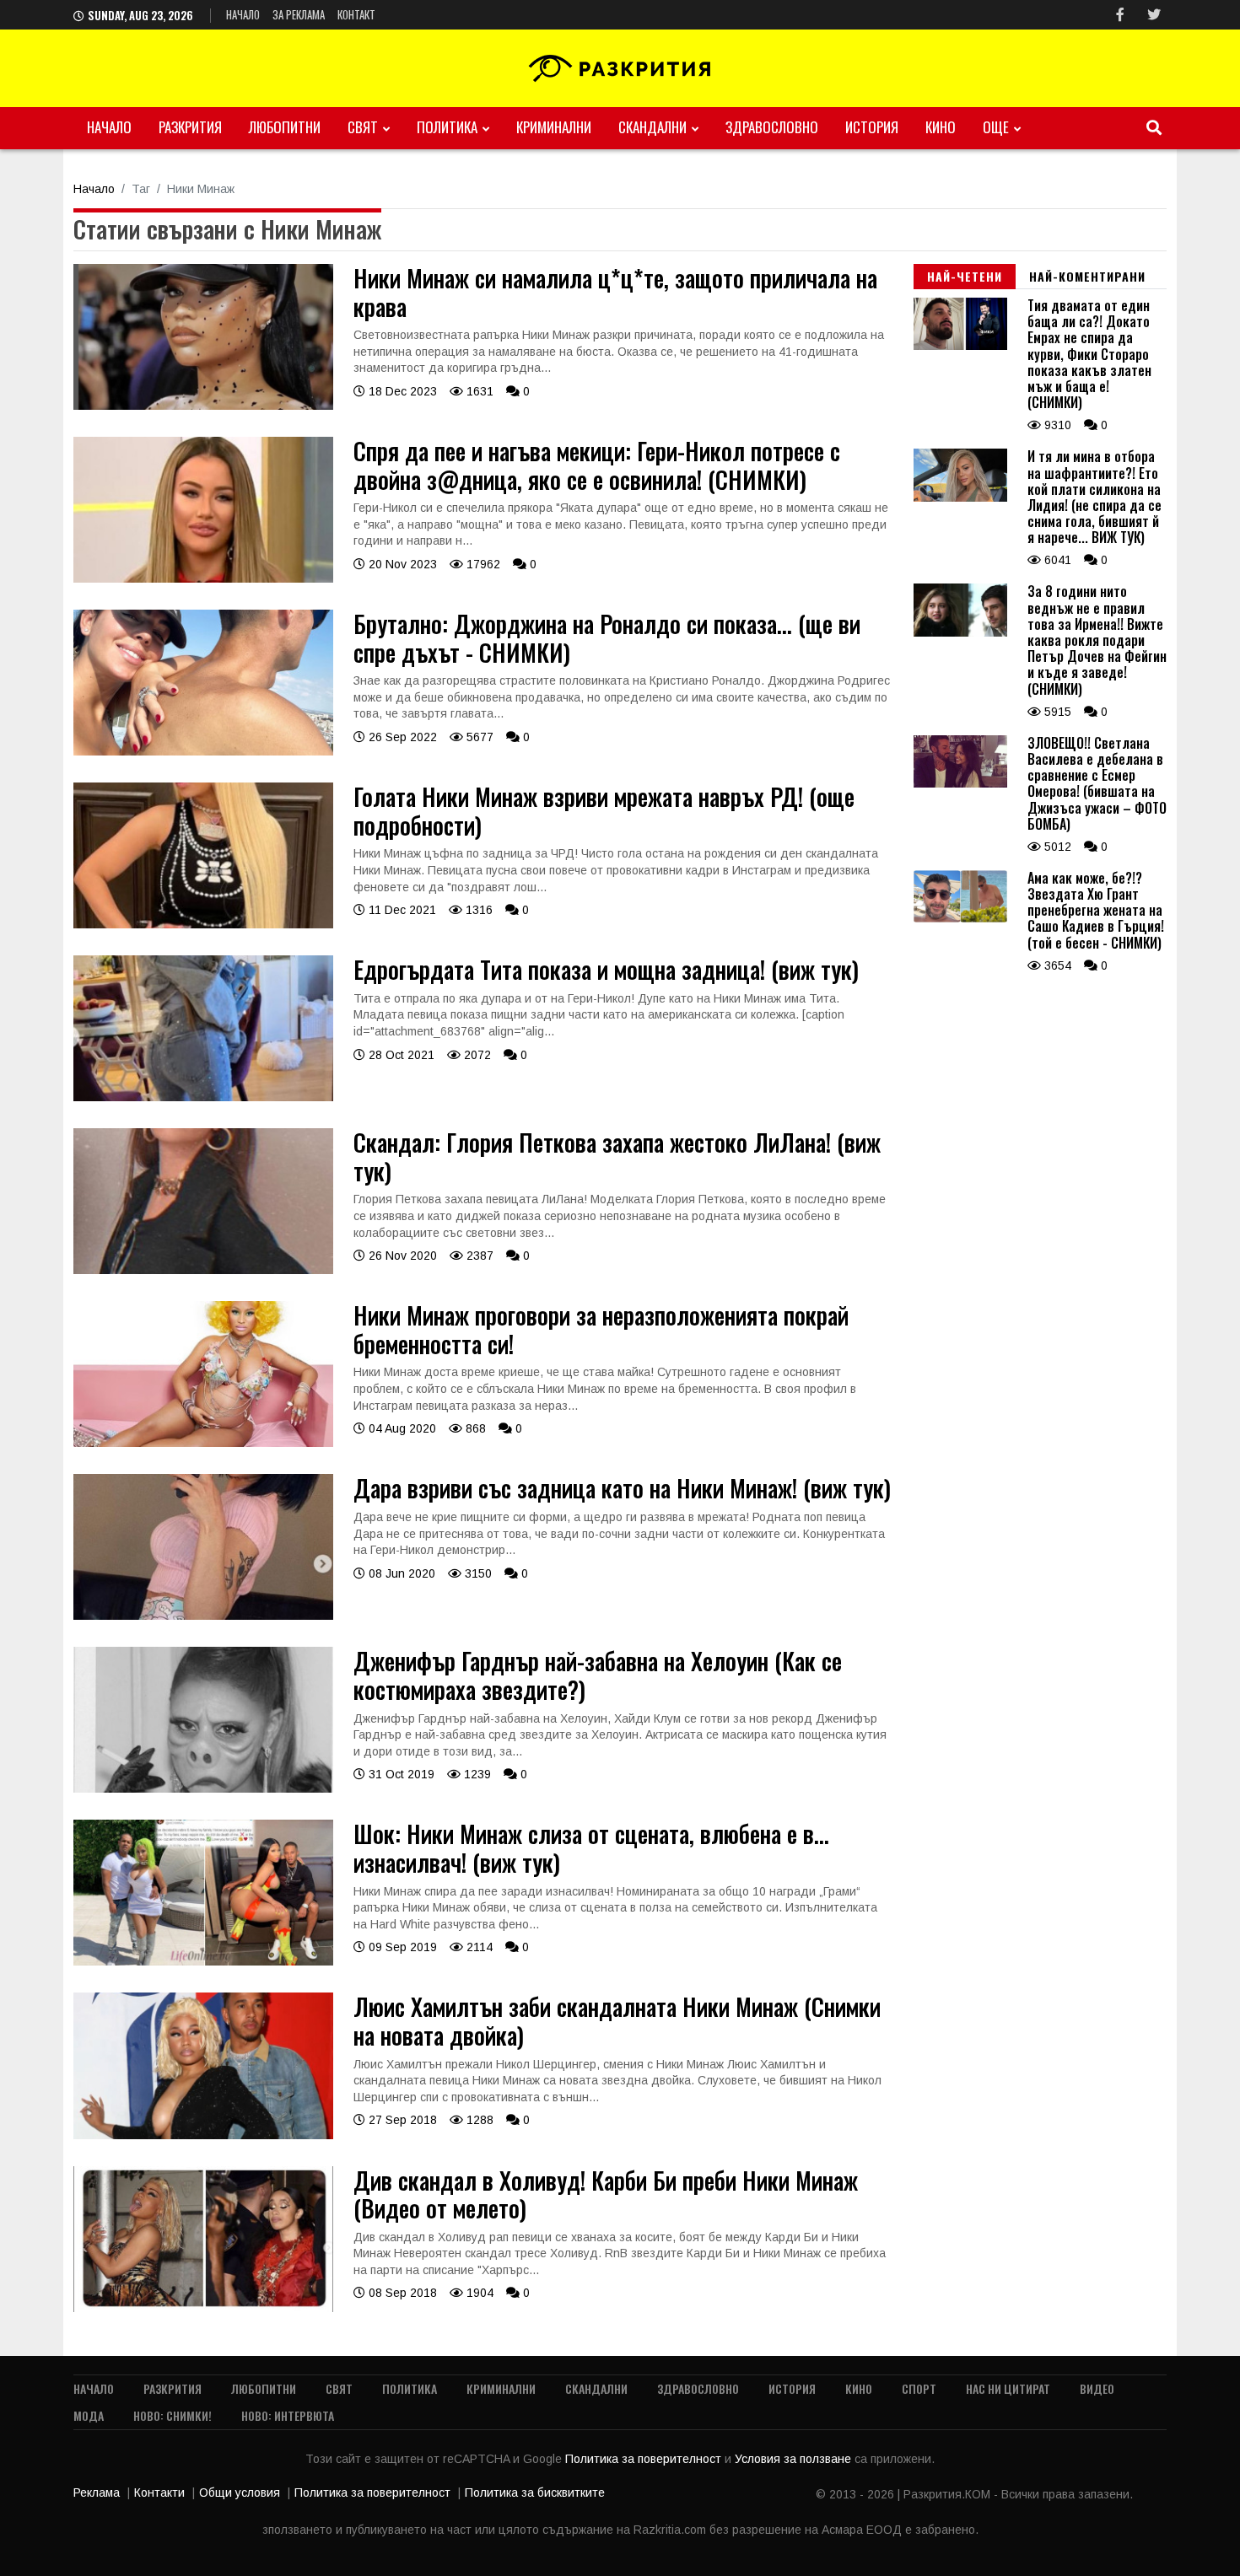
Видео (1097, 2388)
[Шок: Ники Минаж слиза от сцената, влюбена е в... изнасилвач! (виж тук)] (203, 1961)
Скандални (652, 127)
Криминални (554, 127)
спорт (919, 2388)
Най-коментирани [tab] (1087, 276)
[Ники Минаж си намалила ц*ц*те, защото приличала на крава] (203, 406)
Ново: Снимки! (173, 2415)
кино (941, 127)
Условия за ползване (795, 2459)
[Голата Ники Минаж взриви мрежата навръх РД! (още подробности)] (203, 924)
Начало (243, 14)
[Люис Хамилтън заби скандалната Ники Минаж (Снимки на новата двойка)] (203, 2135)
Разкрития (190, 127)
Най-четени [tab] (965, 276)
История (872, 127)
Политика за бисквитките (535, 2493)
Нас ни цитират (1008, 2388)
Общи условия (240, 2493)
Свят (363, 127)
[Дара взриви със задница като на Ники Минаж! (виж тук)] (203, 1616)
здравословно (772, 127)
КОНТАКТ (356, 14)
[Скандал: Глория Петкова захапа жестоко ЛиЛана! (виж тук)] (203, 1270)
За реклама (299, 14)
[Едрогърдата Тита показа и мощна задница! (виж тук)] (203, 1097)
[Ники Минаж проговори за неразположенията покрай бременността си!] (203, 1443)
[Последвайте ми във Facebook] (1120, 15)
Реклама (97, 2493)
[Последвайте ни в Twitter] (1154, 15)
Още (996, 127)
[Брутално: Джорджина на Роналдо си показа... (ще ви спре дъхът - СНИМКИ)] (203, 751)
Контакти (159, 2493)
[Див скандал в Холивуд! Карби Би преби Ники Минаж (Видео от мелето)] (203, 2308)
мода (89, 2415)
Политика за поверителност (645, 2459)
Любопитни (285, 127)
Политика (447, 127)
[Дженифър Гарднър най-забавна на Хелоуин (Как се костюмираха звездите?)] (203, 1788)
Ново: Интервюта (288, 2415)
